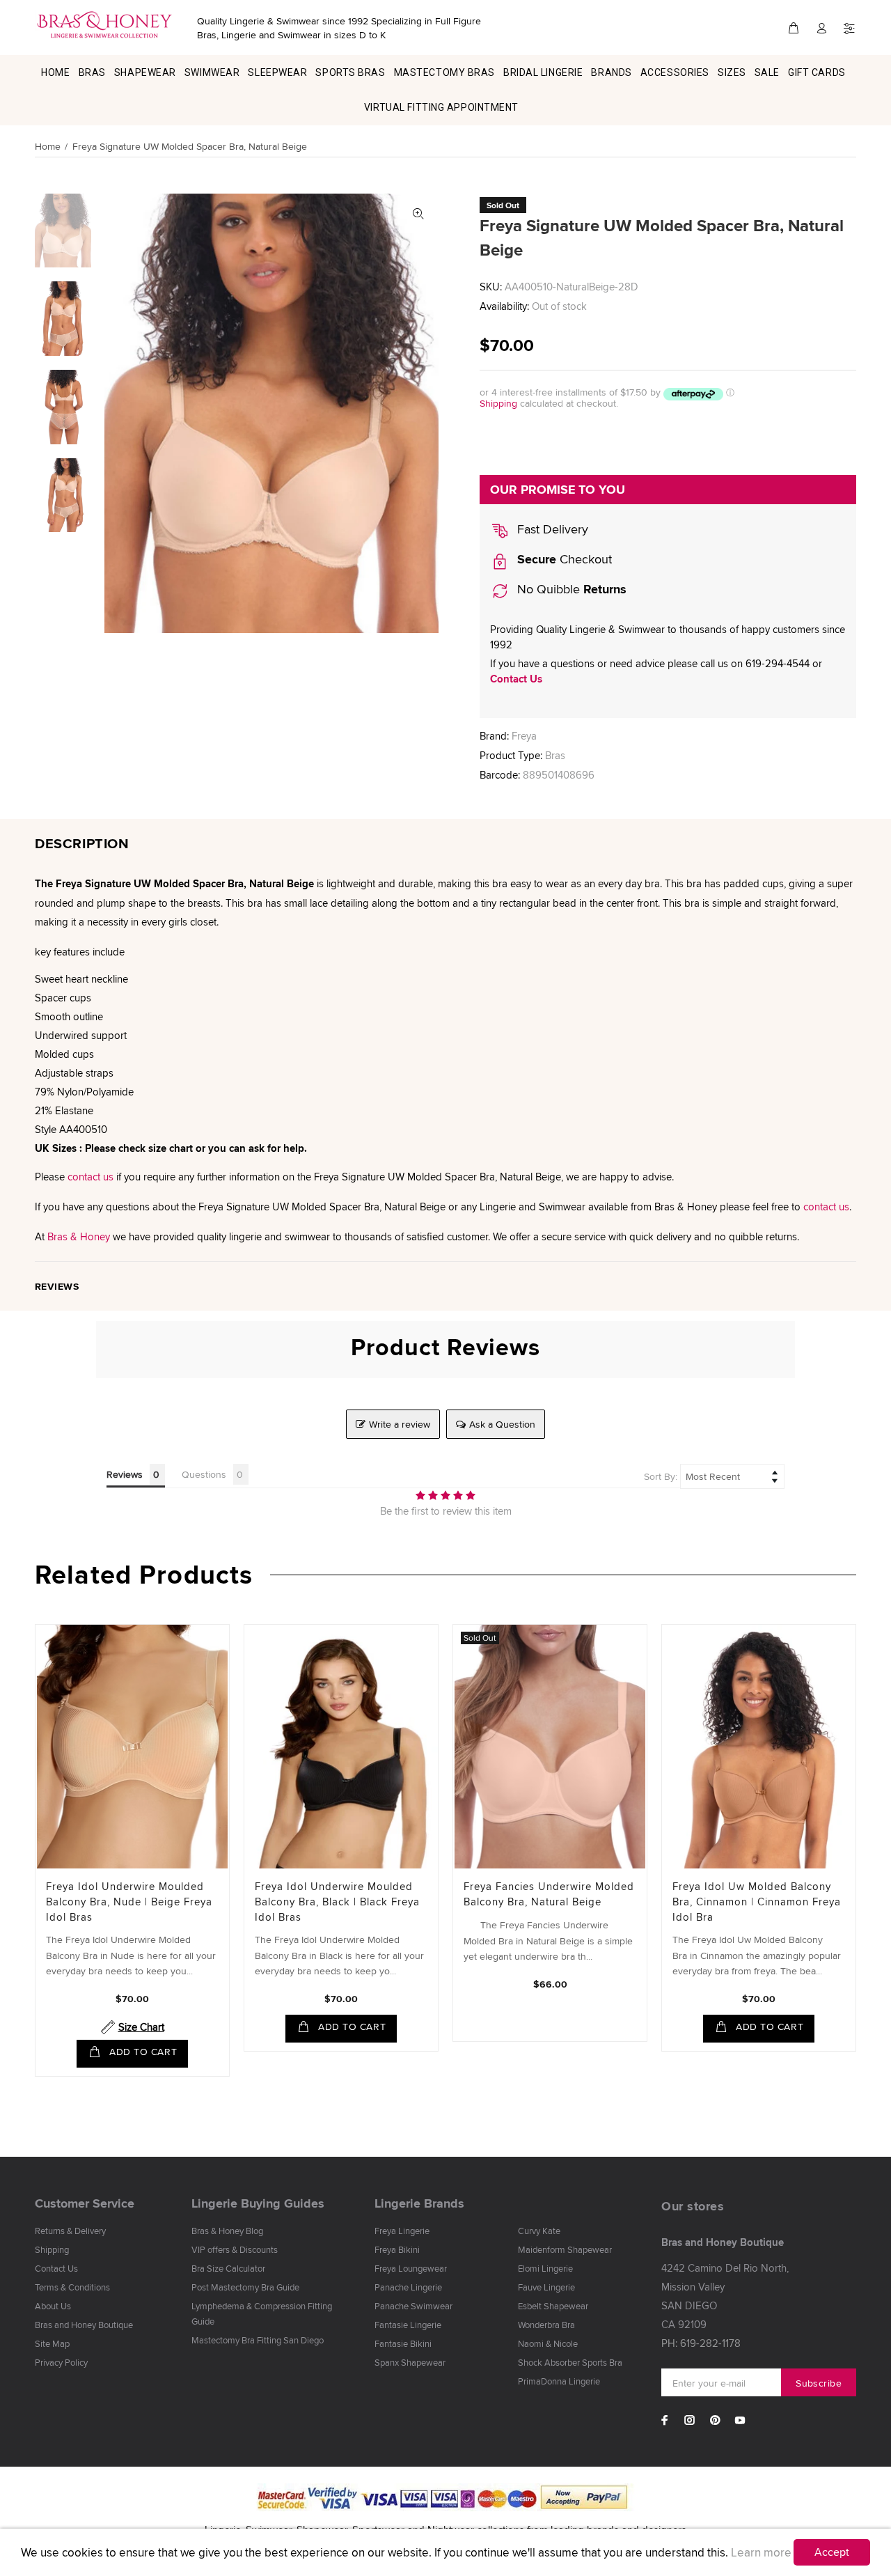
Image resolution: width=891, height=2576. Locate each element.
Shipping (498, 403)
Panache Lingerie (408, 2287)
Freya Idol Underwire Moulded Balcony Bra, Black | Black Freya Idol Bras (337, 1902)
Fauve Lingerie (546, 2287)
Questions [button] (204, 1474)
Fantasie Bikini (403, 2343)
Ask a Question (502, 1424)
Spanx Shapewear (410, 2362)
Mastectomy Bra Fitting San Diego (258, 2340)
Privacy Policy (61, 2362)
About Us (53, 2306)
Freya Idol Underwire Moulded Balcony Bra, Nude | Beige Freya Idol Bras (129, 1902)
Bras (555, 755)
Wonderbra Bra (546, 2325)
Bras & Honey (79, 1236)
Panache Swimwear (413, 2306)
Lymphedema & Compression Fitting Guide (262, 2313)
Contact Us (516, 679)
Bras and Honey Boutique (84, 2325)
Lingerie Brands (419, 2203)
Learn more (761, 2552)
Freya (524, 736)
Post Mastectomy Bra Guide (245, 2287)
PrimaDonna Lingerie (559, 2381)
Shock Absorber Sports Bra (570, 2362)
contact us (90, 1177)
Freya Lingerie (402, 2231)
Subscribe (819, 2383)
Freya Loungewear (411, 2268)
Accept (832, 2552)
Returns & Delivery (70, 2231)
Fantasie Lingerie (408, 2325)
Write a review (400, 1424)
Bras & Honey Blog (227, 2231)
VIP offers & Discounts (235, 2249)
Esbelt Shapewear (553, 2306)
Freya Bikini (397, 2249)
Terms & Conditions (72, 2287)
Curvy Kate (539, 2231)
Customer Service (85, 2203)
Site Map (52, 2343)
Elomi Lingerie (545, 2268)
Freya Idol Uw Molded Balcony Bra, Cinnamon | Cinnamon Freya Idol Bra (757, 1902)
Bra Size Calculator (228, 2268)
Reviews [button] (125, 1474)
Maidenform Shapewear (565, 2249)
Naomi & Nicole (548, 2343)
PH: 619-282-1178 (701, 2343)
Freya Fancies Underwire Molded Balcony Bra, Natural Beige (549, 1894)
